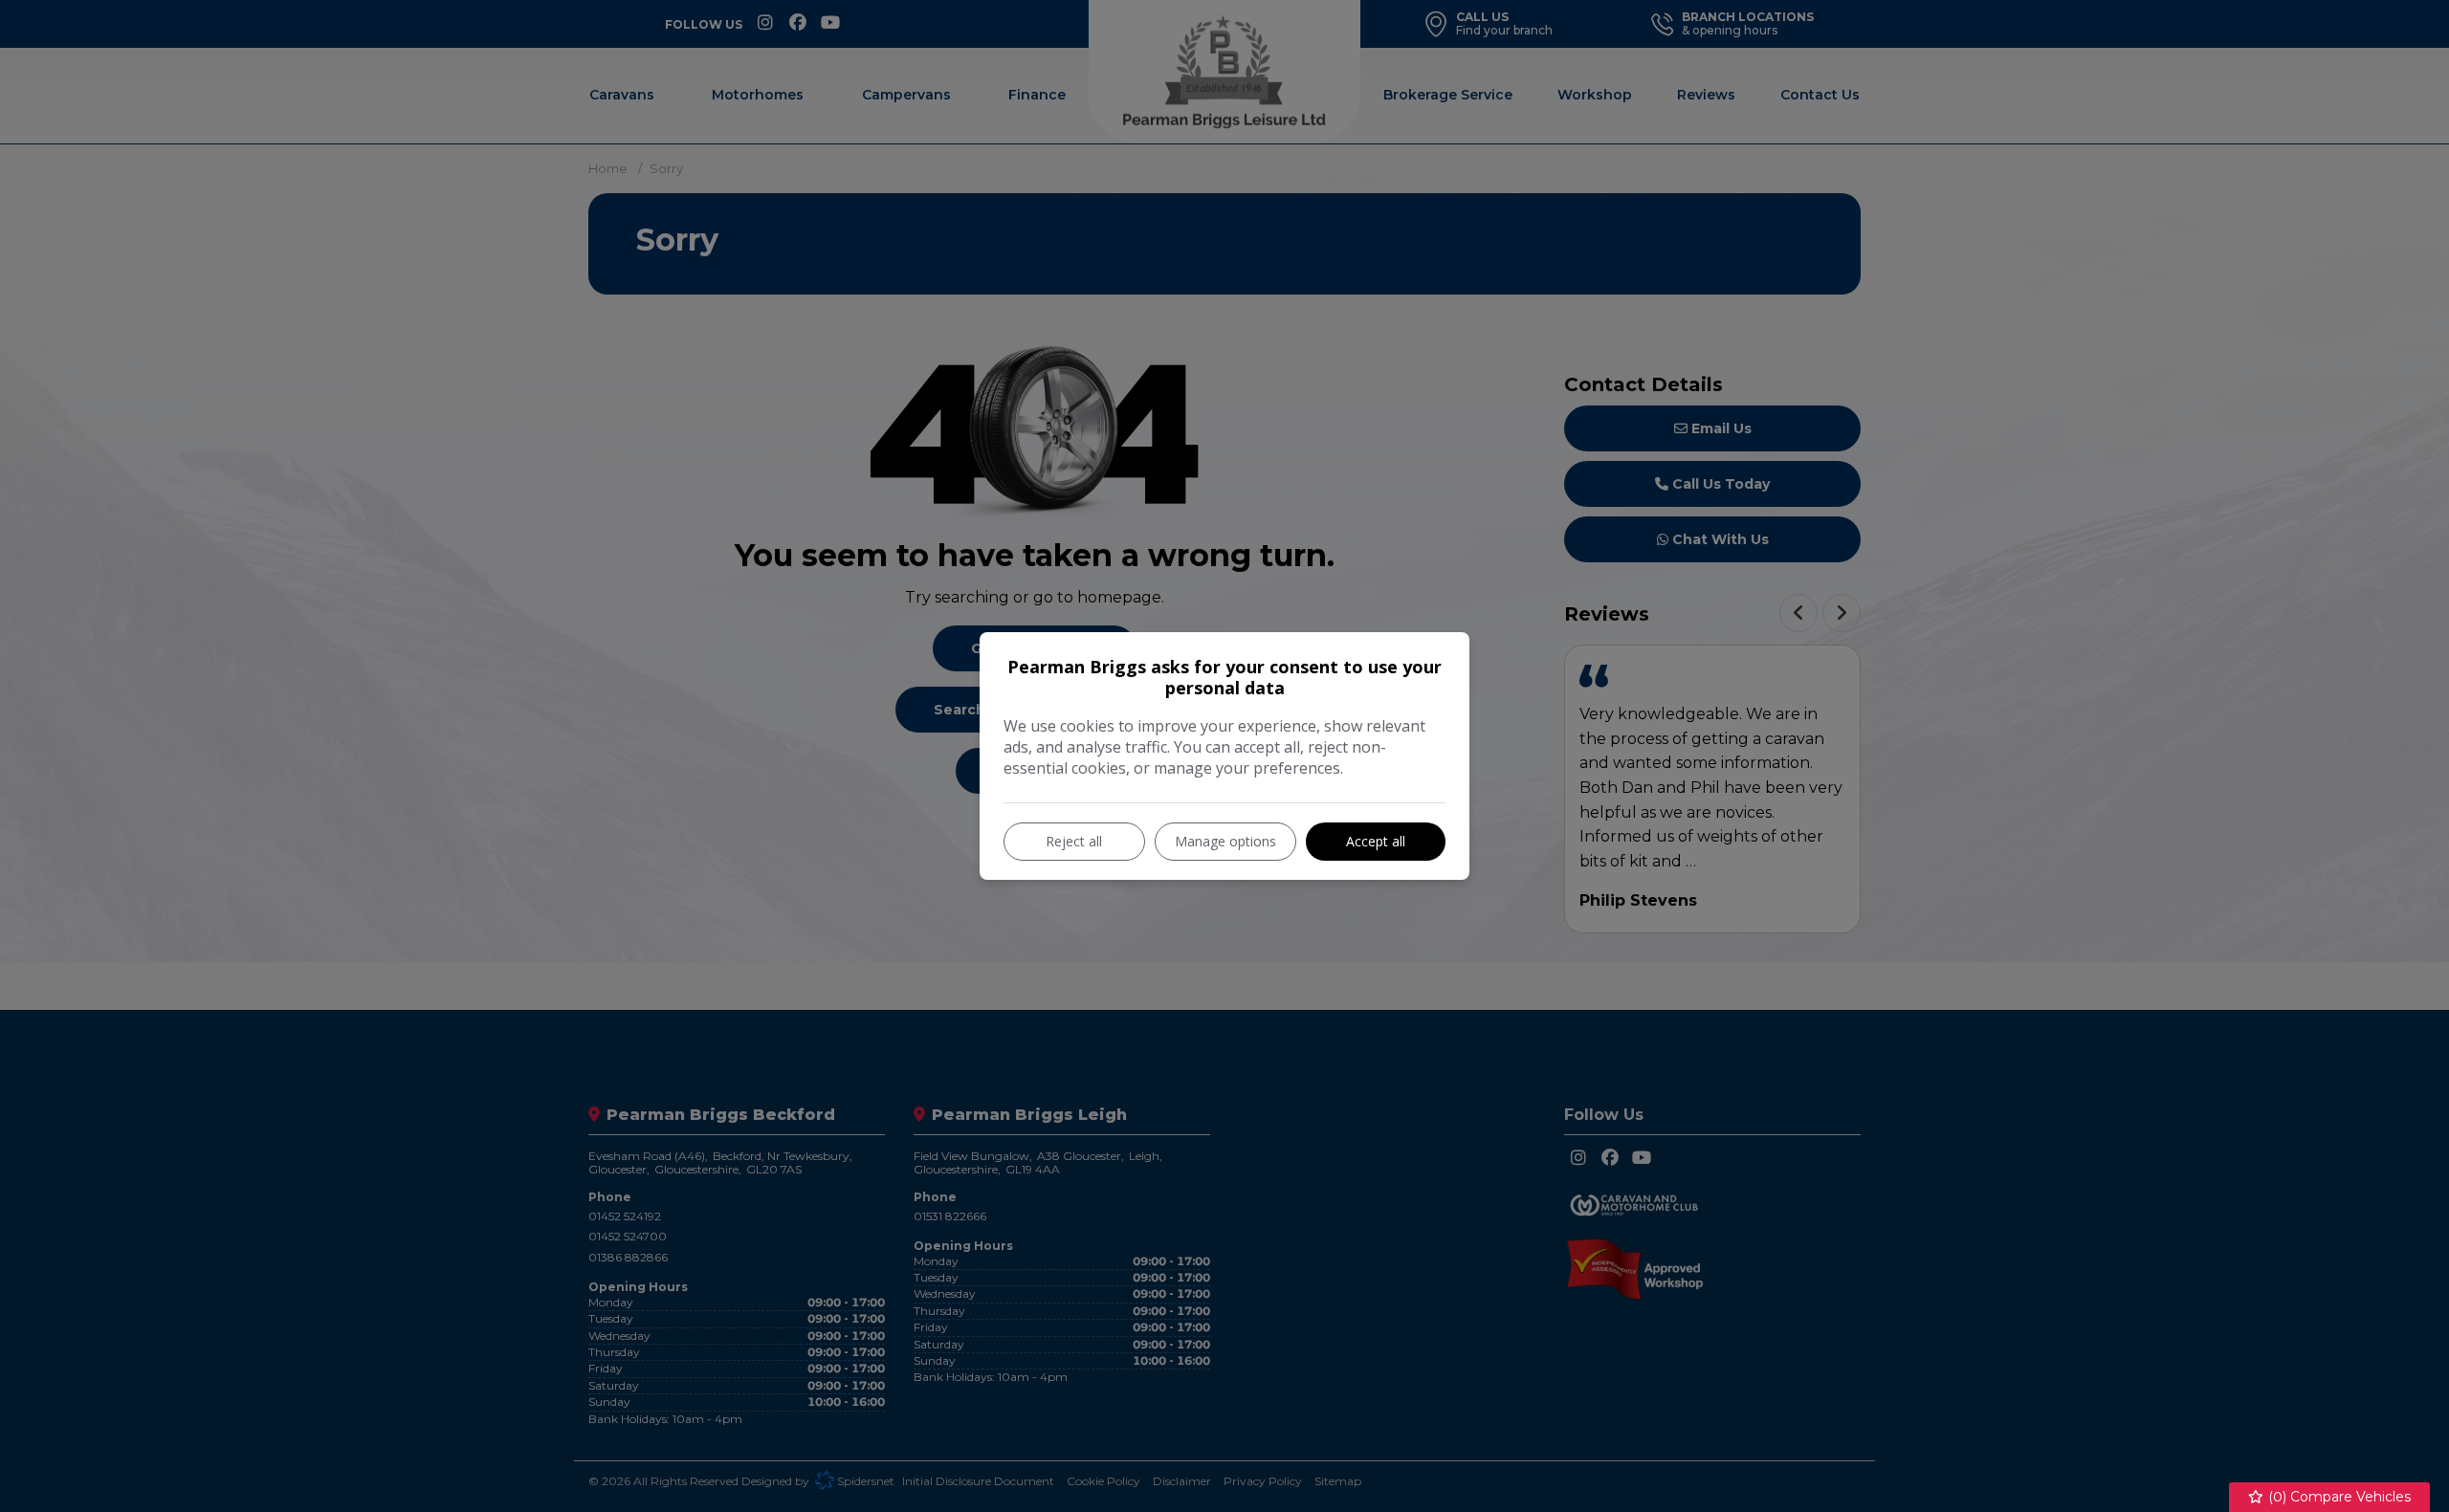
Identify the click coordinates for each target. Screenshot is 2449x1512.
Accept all (1376, 841)
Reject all (1074, 841)
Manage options (1225, 841)
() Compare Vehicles (2338, 1497)
